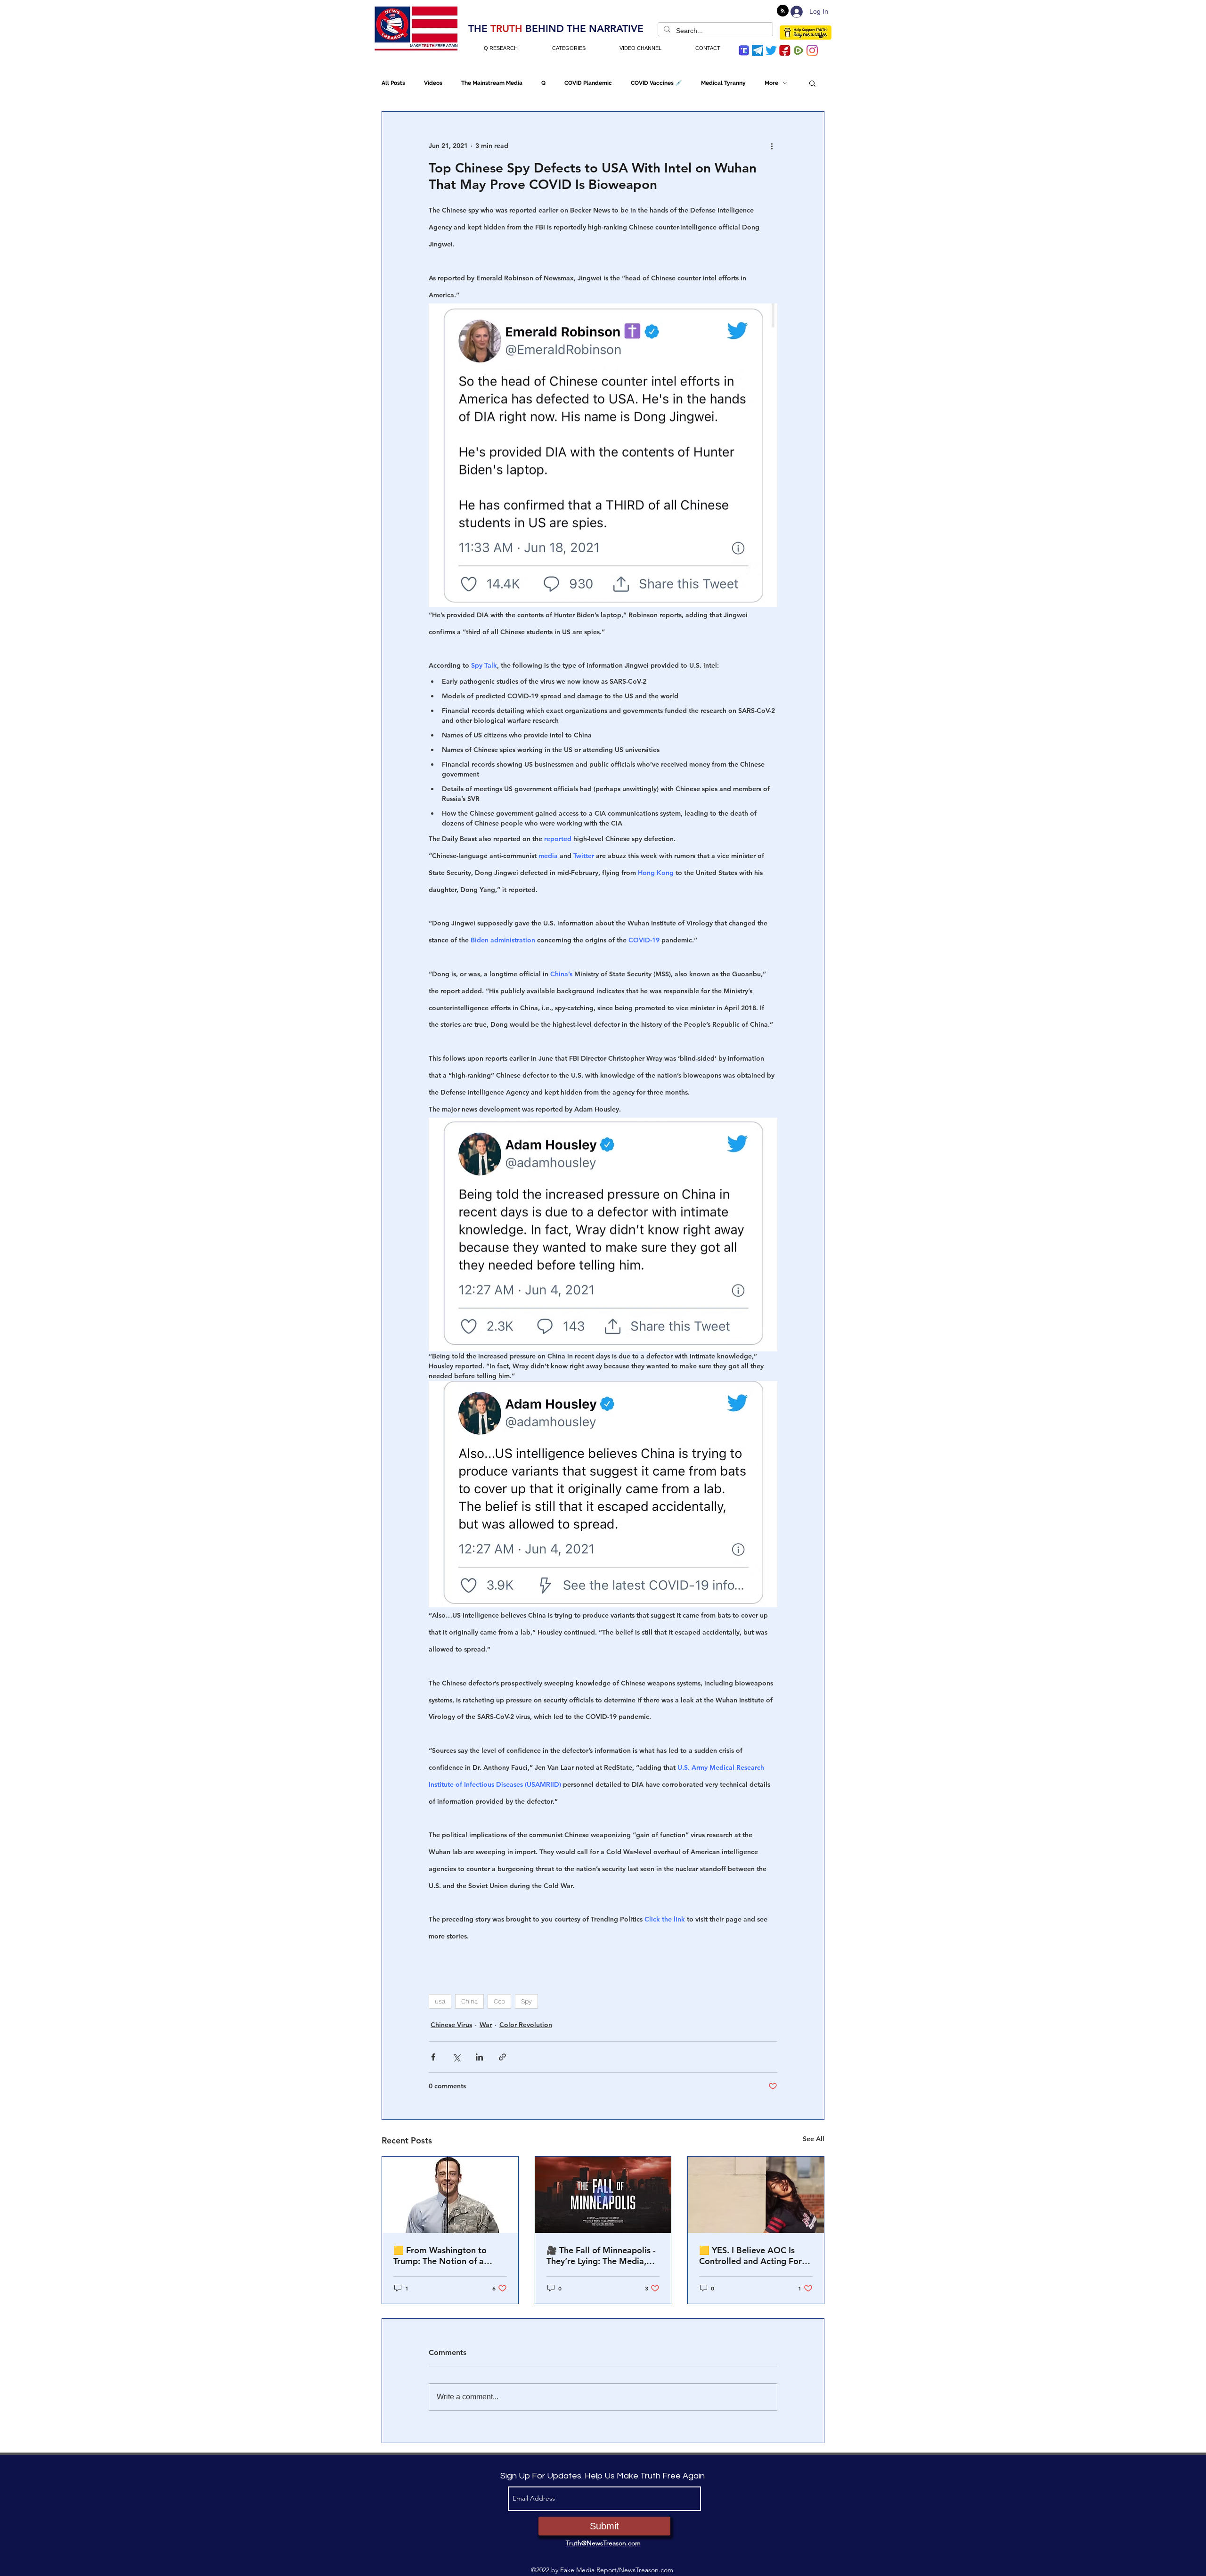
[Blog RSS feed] (783, 11)
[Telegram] (758, 50)
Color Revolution (526, 2025)
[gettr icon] (785, 50)
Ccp (499, 2001)
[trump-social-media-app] (744, 50)
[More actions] (772, 146)
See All (814, 2139)
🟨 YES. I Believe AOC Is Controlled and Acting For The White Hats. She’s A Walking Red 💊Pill (750, 2256)
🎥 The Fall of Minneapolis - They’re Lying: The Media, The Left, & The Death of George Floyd (601, 2256)
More (771, 83)
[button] (812, 83)
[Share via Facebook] (433, 2057)
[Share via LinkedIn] (479, 2057)
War (486, 2025)
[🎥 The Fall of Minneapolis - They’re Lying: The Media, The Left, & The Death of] (603, 2195)
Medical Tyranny (723, 83)
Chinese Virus (451, 2025)
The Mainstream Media (492, 83)
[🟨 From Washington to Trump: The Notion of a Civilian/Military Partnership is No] (450, 2195)
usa (440, 2001)
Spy (526, 2001)
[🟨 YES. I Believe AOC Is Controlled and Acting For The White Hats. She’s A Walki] (756, 2195)
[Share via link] (502, 2057)
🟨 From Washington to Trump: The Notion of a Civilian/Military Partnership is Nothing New (448, 2256)
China (469, 2001)
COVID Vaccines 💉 (656, 83)
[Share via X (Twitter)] (456, 2057)
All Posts (393, 83)
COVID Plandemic (588, 83)
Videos (433, 83)
